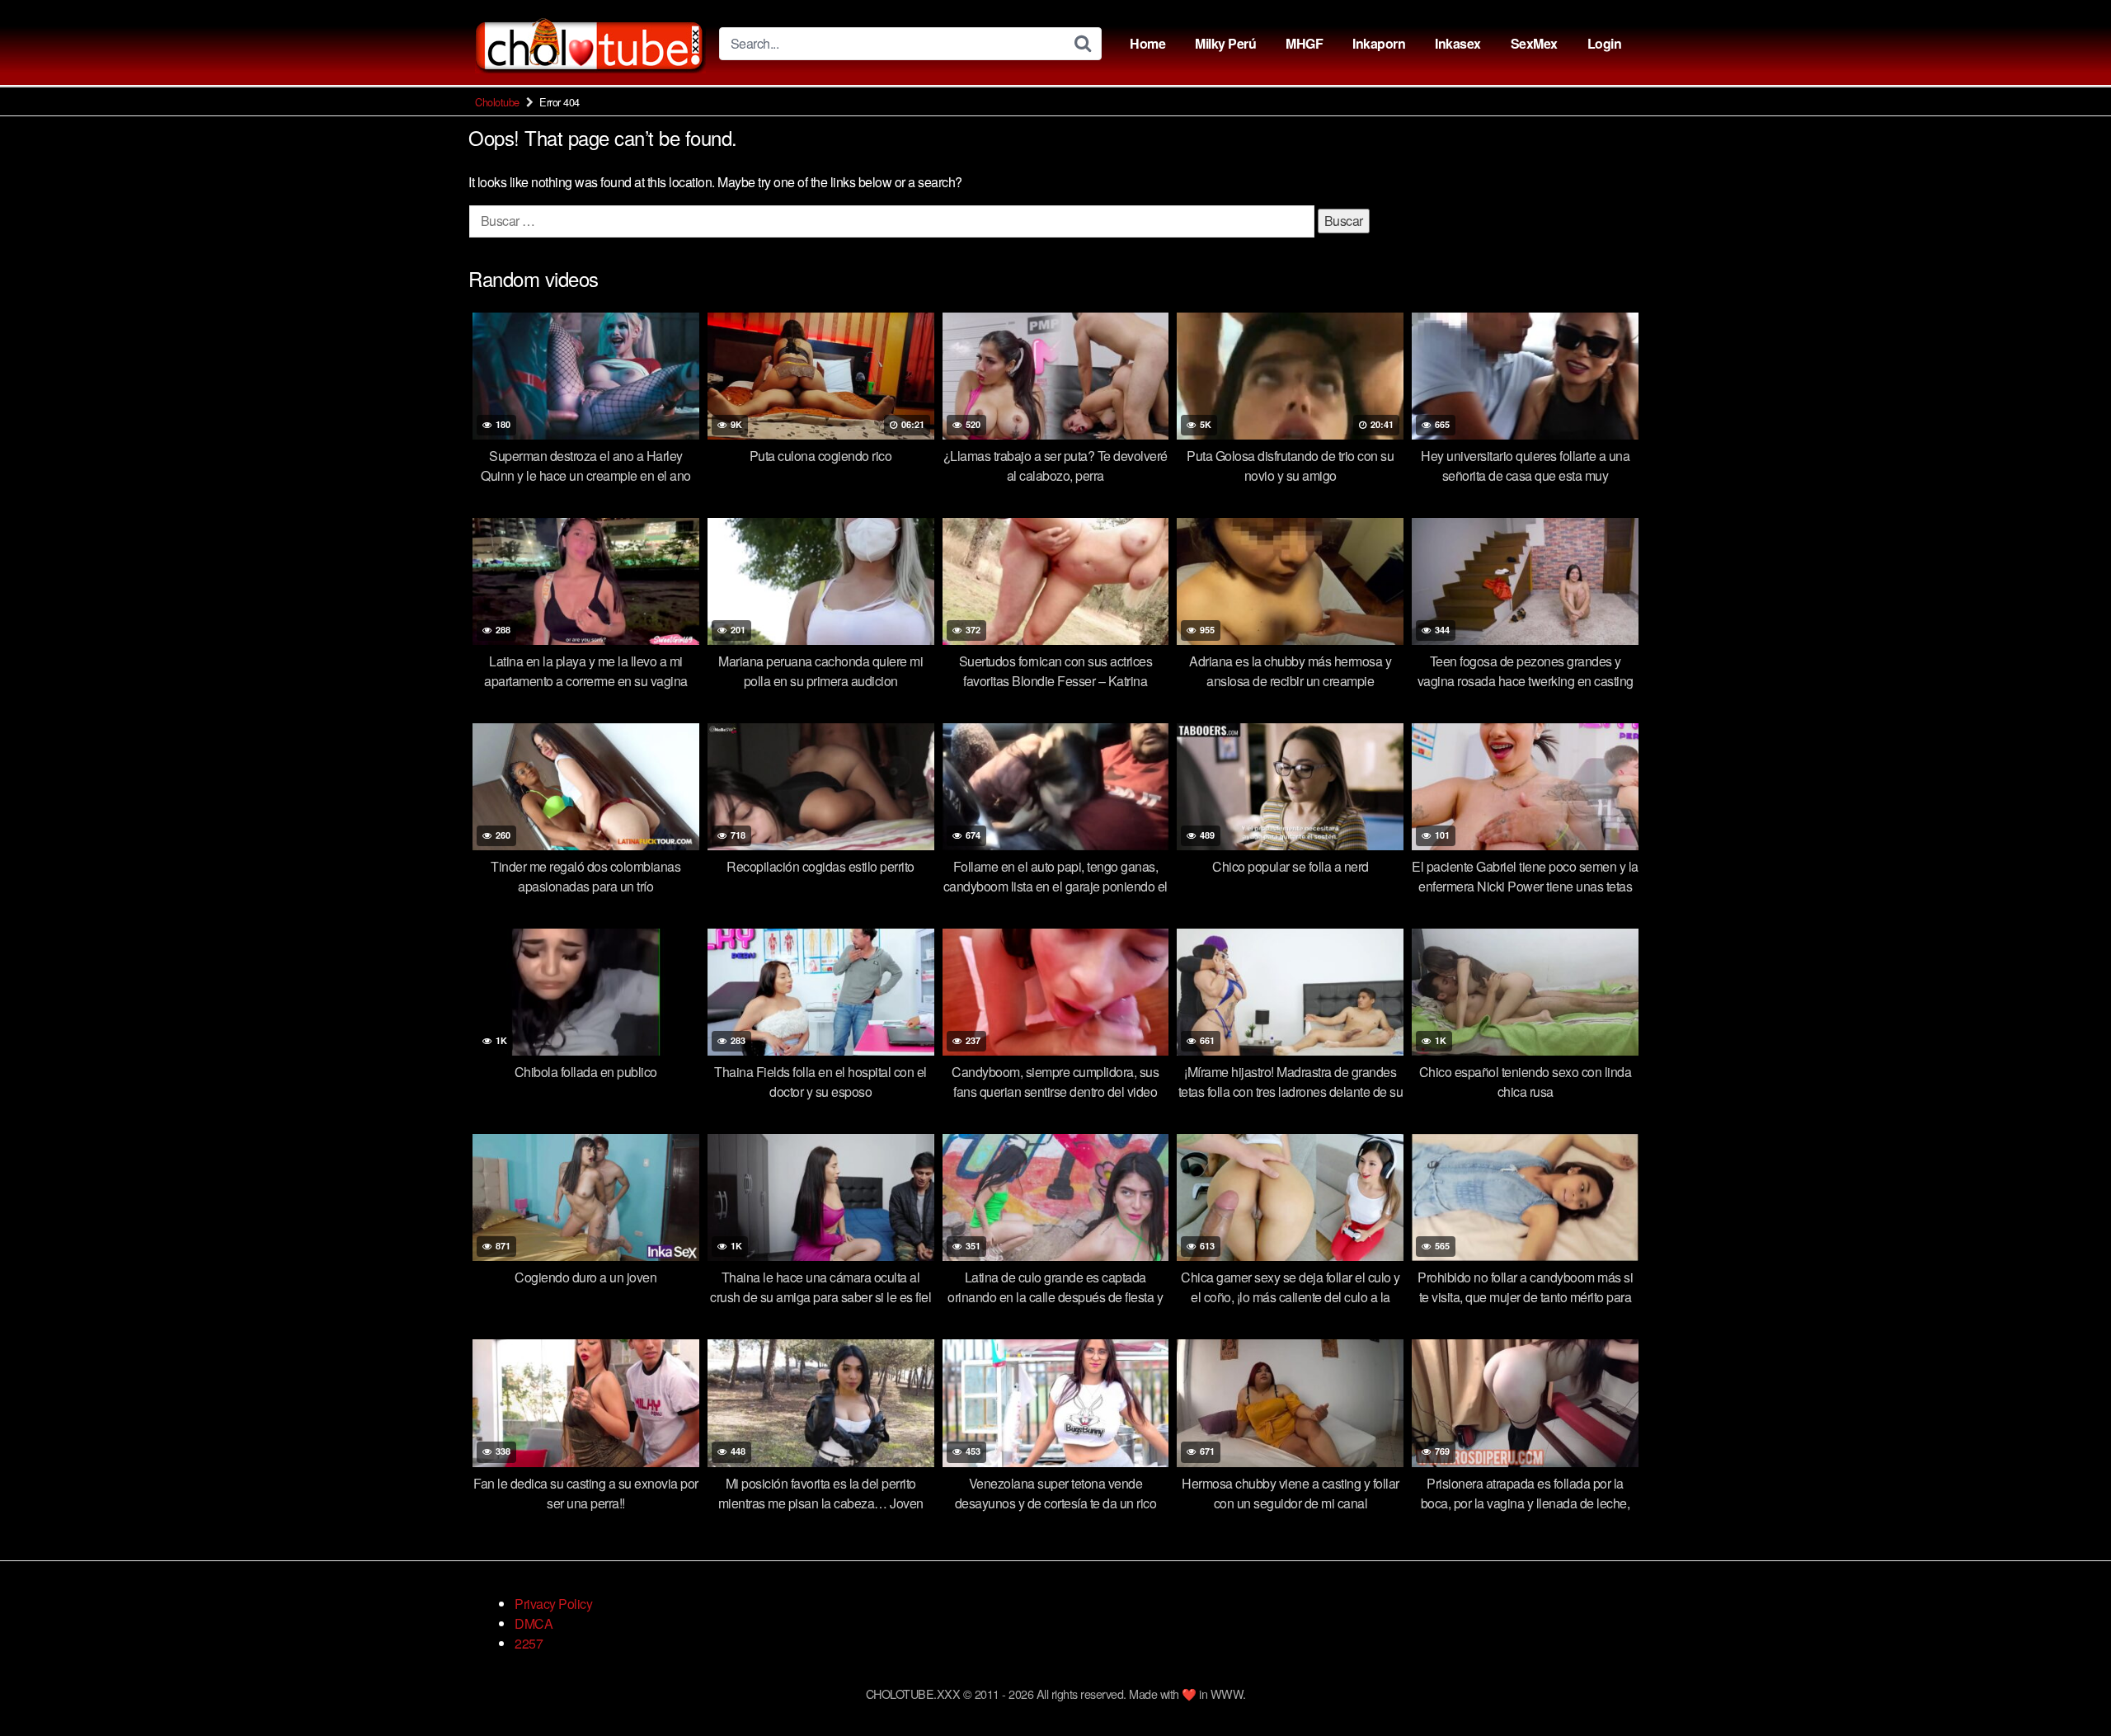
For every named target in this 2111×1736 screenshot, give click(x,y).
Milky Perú (1225, 43)
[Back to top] (2066, 1683)
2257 (529, 1643)
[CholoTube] (590, 43)
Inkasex (1458, 43)
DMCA (534, 1623)
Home (1147, 43)
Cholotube (497, 102)
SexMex (1534, 43)
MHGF (1304, 43)
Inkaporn (1379, 43)
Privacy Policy (553, 1604)
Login (1605, 43)
